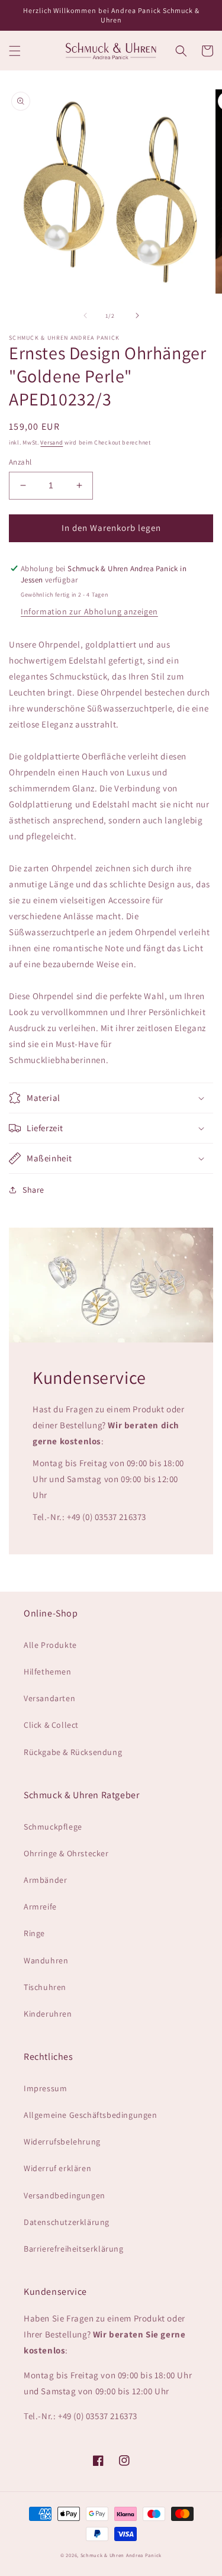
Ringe (34, 1933)
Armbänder (45, 1880)
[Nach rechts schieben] (137, 315)
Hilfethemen (48, 1672)
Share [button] (33, 1190)
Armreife (40, 1907)
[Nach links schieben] (85, 315)
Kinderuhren (48, 2014)
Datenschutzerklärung (67, 2222)
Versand (52, 442)
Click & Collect (51, 1725)
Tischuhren (45, 1987)
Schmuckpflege (53, 1827)
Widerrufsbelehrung (62, 2142)
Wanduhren (46, 1960)
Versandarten (49, 1698)
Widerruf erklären (57, 2168)
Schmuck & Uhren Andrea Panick (121, 2555)
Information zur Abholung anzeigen (89, 611)
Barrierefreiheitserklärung (74, 2249)
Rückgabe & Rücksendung (73, 1752)
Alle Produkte (50, 1645)
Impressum (45, 2088)
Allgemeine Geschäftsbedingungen (91, 2115)
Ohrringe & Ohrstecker (66, 1853)
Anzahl (20, 462)
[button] (15, 51)
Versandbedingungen (65, 2195)
